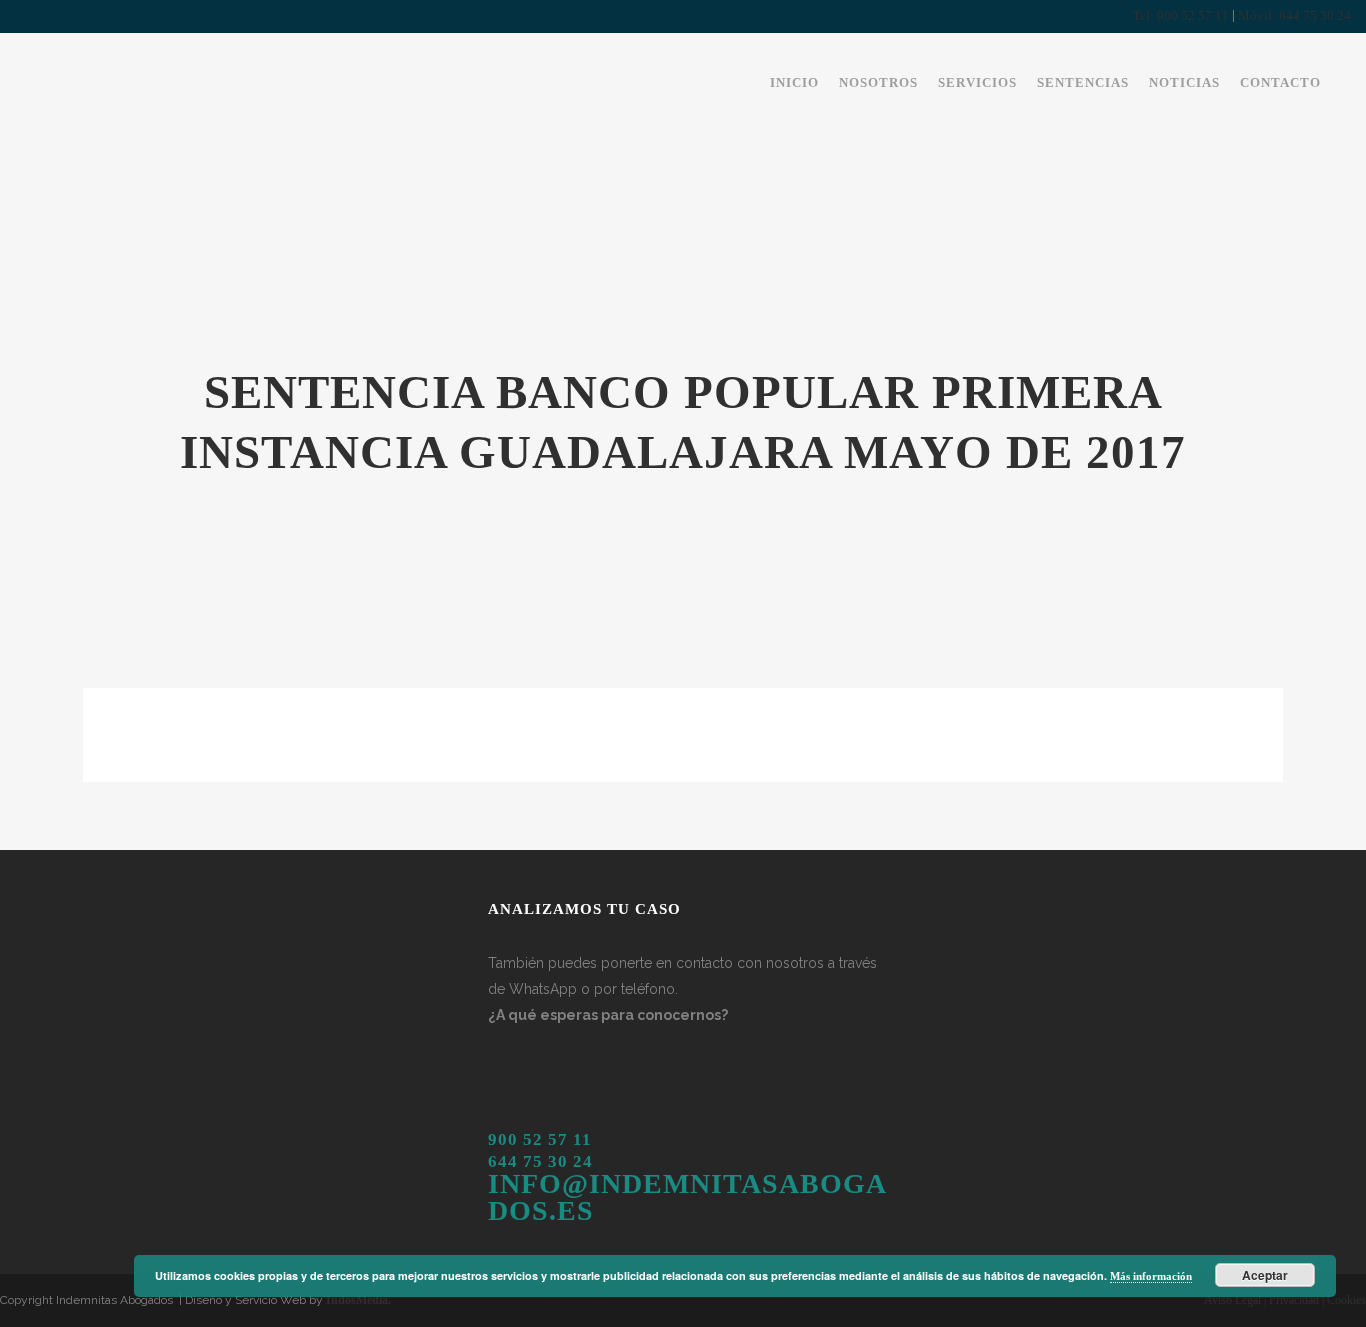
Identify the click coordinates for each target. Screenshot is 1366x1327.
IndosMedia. (358, 1300)
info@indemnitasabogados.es (687, 1196)
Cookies (1345, 1300)
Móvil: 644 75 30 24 (1294, 15)
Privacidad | (1295, 1300)
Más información (1151, 1276)
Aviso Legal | (1235, 1300)
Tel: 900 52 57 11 (1181, 15)
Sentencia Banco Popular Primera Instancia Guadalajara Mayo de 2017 (466, 729)
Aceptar (1265, 1275)
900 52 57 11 (540, 1139)
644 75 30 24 (540, 1161)
